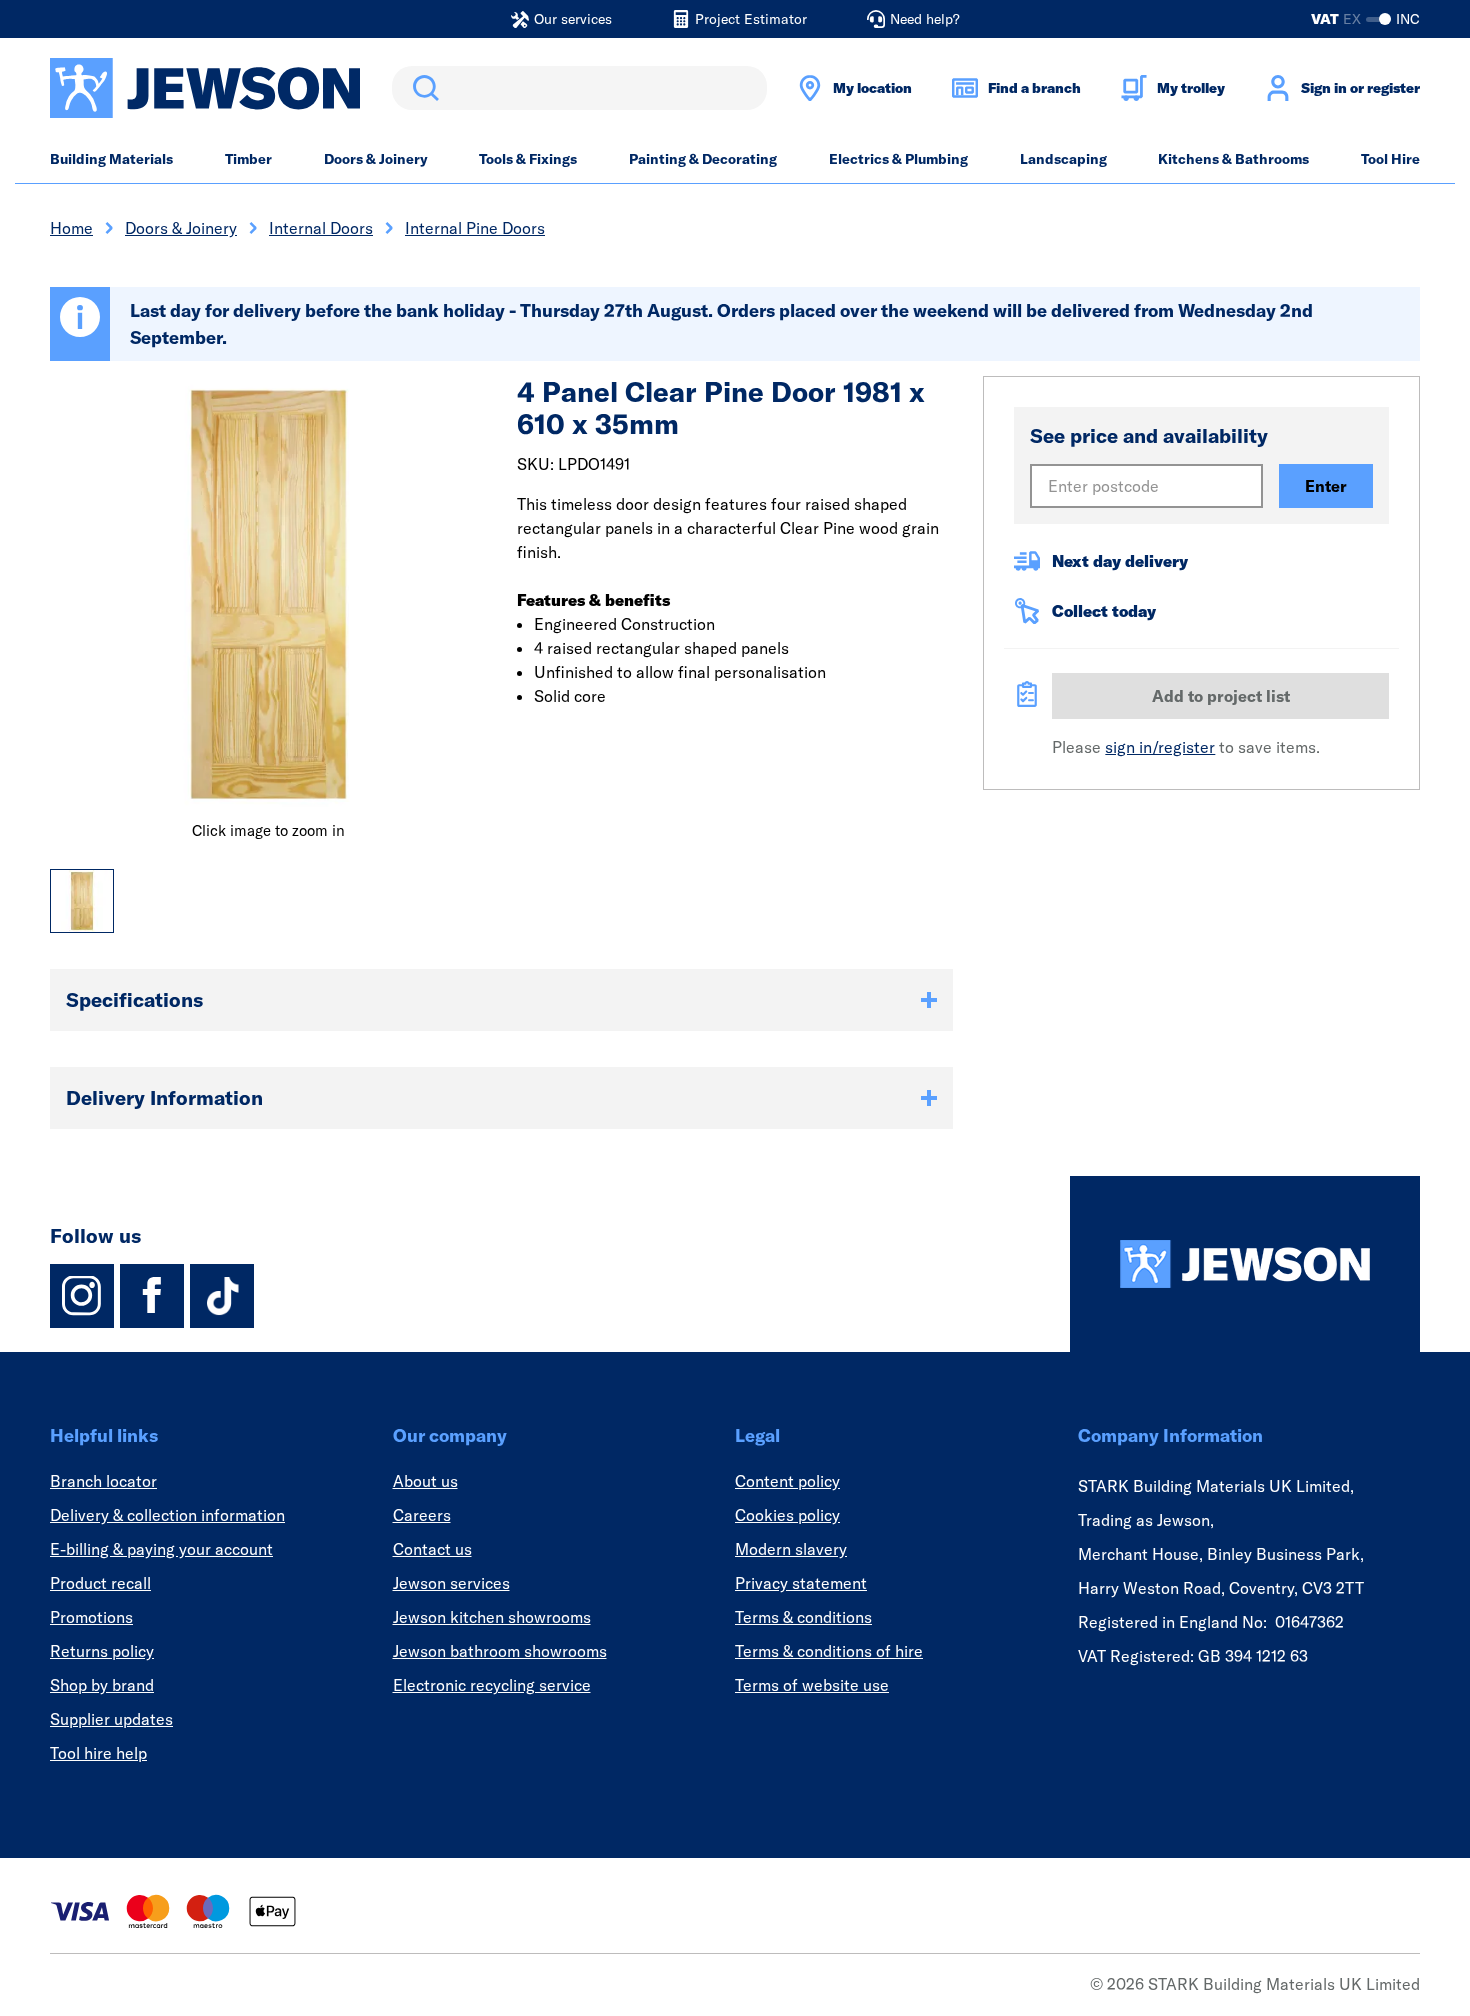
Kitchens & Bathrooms (1233, 159)
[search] (579, 88)
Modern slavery (791, 1549)
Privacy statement (801, 1583)
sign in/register (1160, 747)
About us (425, 1481)
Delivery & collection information (167, 1515)
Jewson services (451, 1583)
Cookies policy (787, 1515)
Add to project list (1221, 696)
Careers (422, 1515)
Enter (1326, 486)
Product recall (100, 1583)
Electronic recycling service (492, 1685)
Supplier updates (111, 1719)
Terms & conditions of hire (829, 1651)
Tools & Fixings (528, 159)
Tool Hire (1390, 159)
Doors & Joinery (376, 159)
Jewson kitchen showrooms (492, 1617)
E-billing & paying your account (161, 1549)
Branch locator (103, 1481)
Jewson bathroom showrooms (500, 1651)
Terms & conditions (803, 1617)
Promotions (91, 1617)
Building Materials (111, 159)
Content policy (787, 1481)
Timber (248, 159)
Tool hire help (98, 1753)
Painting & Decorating (703, 159)
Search (422, 88)
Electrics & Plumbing (898, 159)
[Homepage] (1245, 1264)
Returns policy (102, 1651)
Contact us (432, 1549)
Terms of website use (812, 1685)
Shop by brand (102, 1685)
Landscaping (1063, 159)
